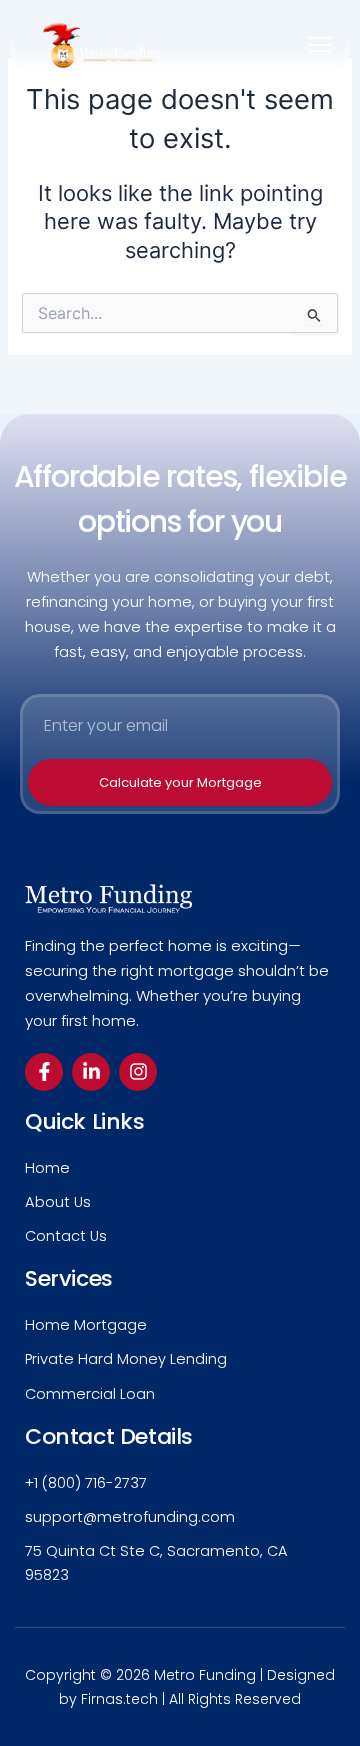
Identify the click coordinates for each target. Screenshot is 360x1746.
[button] (320, 45)
